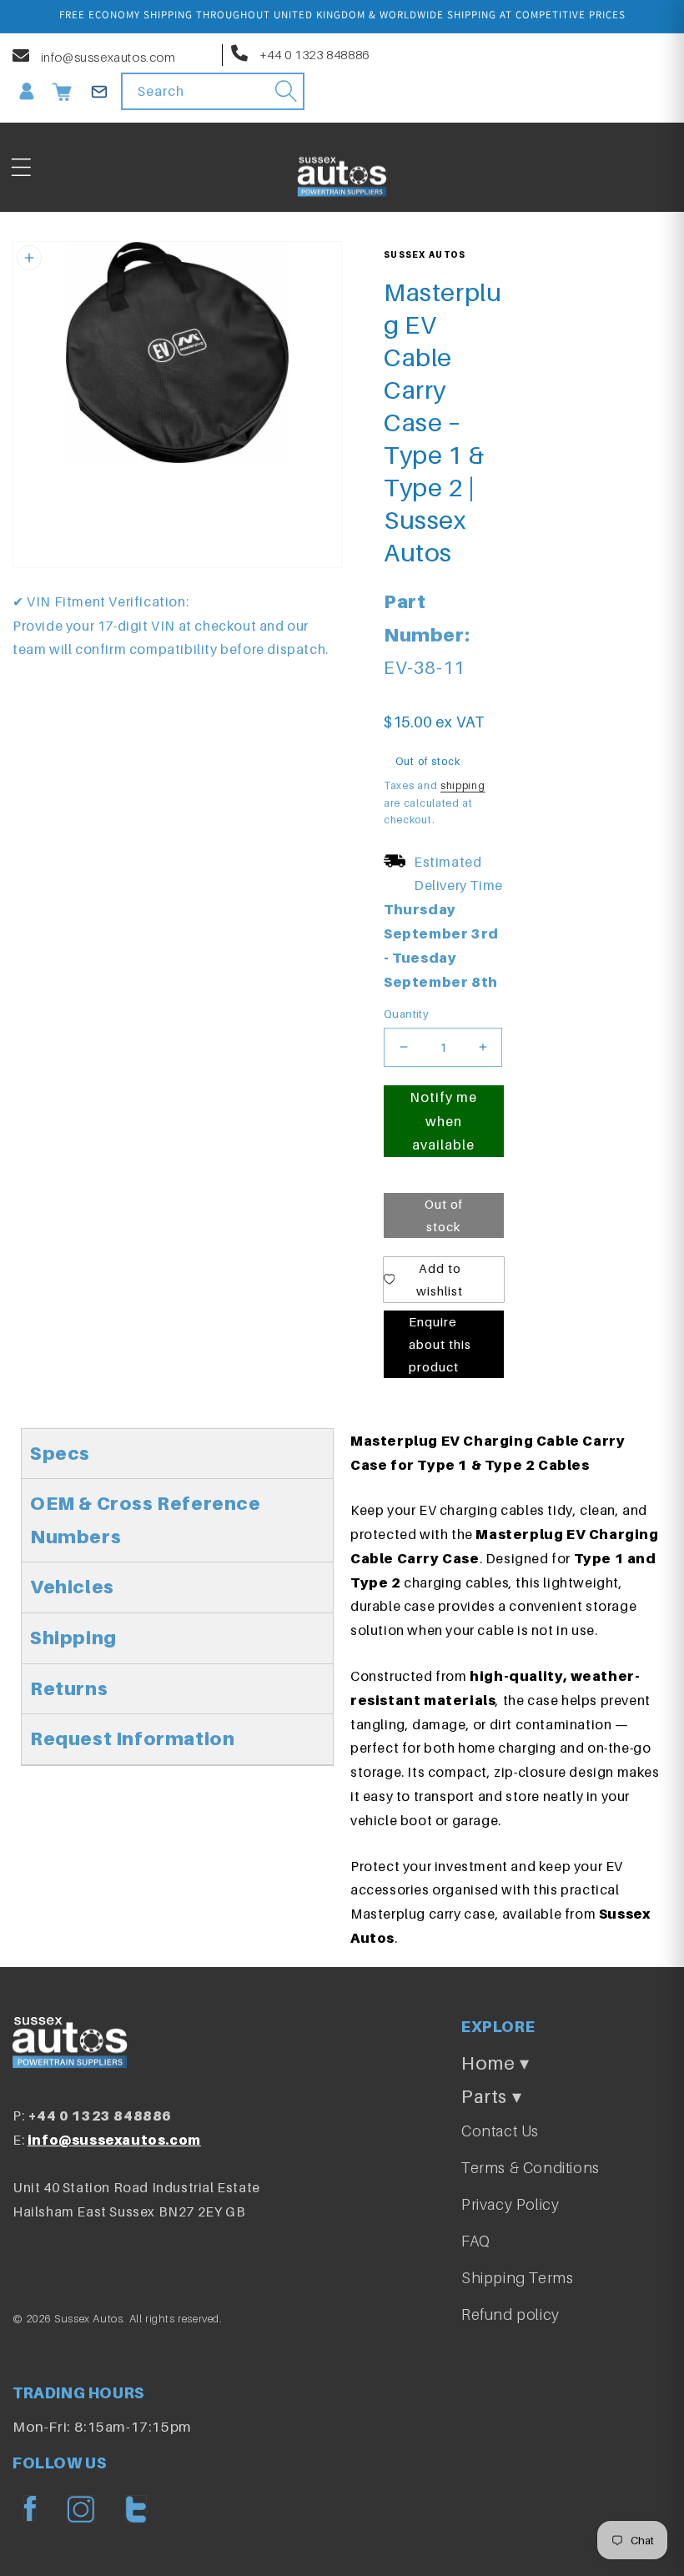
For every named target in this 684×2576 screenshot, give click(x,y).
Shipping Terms (517, 2278)
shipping (463, 785)
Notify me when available (443, 1121)
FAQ (476, 2241)
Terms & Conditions (531, 2168)
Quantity (406, 1014)
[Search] (286, 91)
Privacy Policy (510, 2204)
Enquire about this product (440, 1344)
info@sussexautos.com (107, 57)
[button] (21, 168)
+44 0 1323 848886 (313, 54)
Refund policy (510, 2314)
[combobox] (213, 91)
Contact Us (500, 2131)
